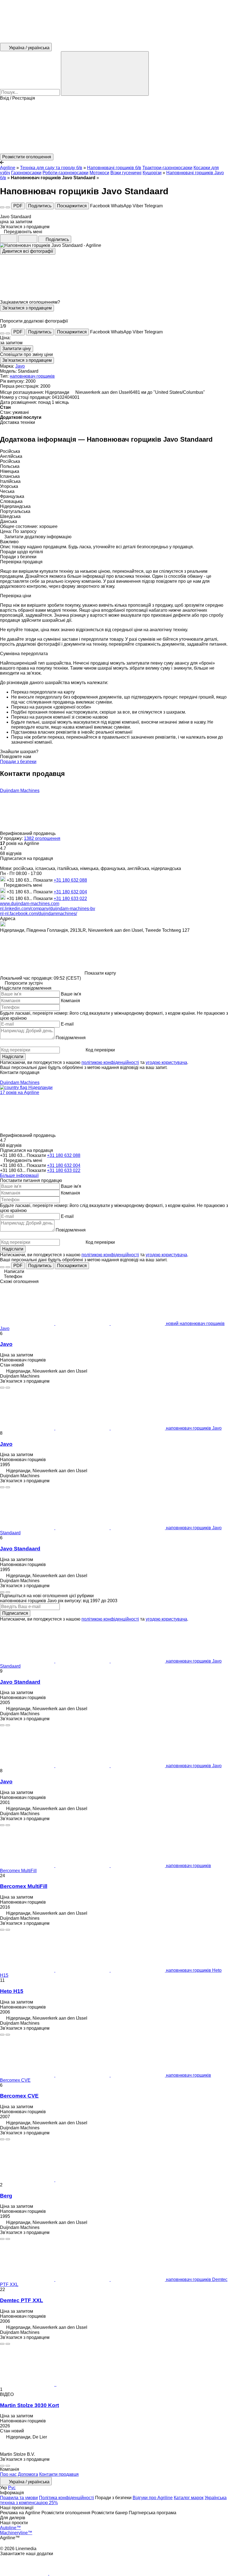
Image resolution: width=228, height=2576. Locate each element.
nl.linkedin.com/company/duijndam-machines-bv (48, 909)
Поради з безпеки (18, 762)
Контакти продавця (59, 2474)
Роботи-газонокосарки (65, 173)
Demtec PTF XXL (22, 2300)
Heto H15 (12, 1991)
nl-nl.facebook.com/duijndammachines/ (39, 914)
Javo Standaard (20, 1549)
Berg (6, 2196)
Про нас (8, 2474)
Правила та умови (19, 2498)
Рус (12, 2488)
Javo (20, 366)
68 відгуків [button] (11, 853)
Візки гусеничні (126, 173)
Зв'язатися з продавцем (27, 308)
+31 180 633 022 (70, 899)
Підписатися (15, 1613)
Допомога (28, 2474)
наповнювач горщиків (32, 376)
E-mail (67, 1024)
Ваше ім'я (71, 994)
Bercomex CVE (19, 2096)
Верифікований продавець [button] (28, 833)
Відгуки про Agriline (153, 2498)
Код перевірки (100, 1050)
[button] (114, 127)
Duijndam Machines (20, 791)
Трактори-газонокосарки (167, 168)
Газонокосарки (26, 173)
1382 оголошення (42, 838)
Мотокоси (99, 173)
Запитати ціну (17, 349)
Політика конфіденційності (66, 2498)
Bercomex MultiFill (24, 1886)
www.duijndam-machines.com (30, 904)
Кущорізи (152, 173)
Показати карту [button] (100, 973)
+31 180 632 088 (70, 880)
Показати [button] (44, 880)
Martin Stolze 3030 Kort (29, 2405)
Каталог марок (189, 2498)
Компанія (70, 1001)
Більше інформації (19, 1175)
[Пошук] (105, 73)
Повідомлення (71, 1038)
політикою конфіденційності (110, 1062)
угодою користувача (166, 1062)
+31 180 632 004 (70, 892)
